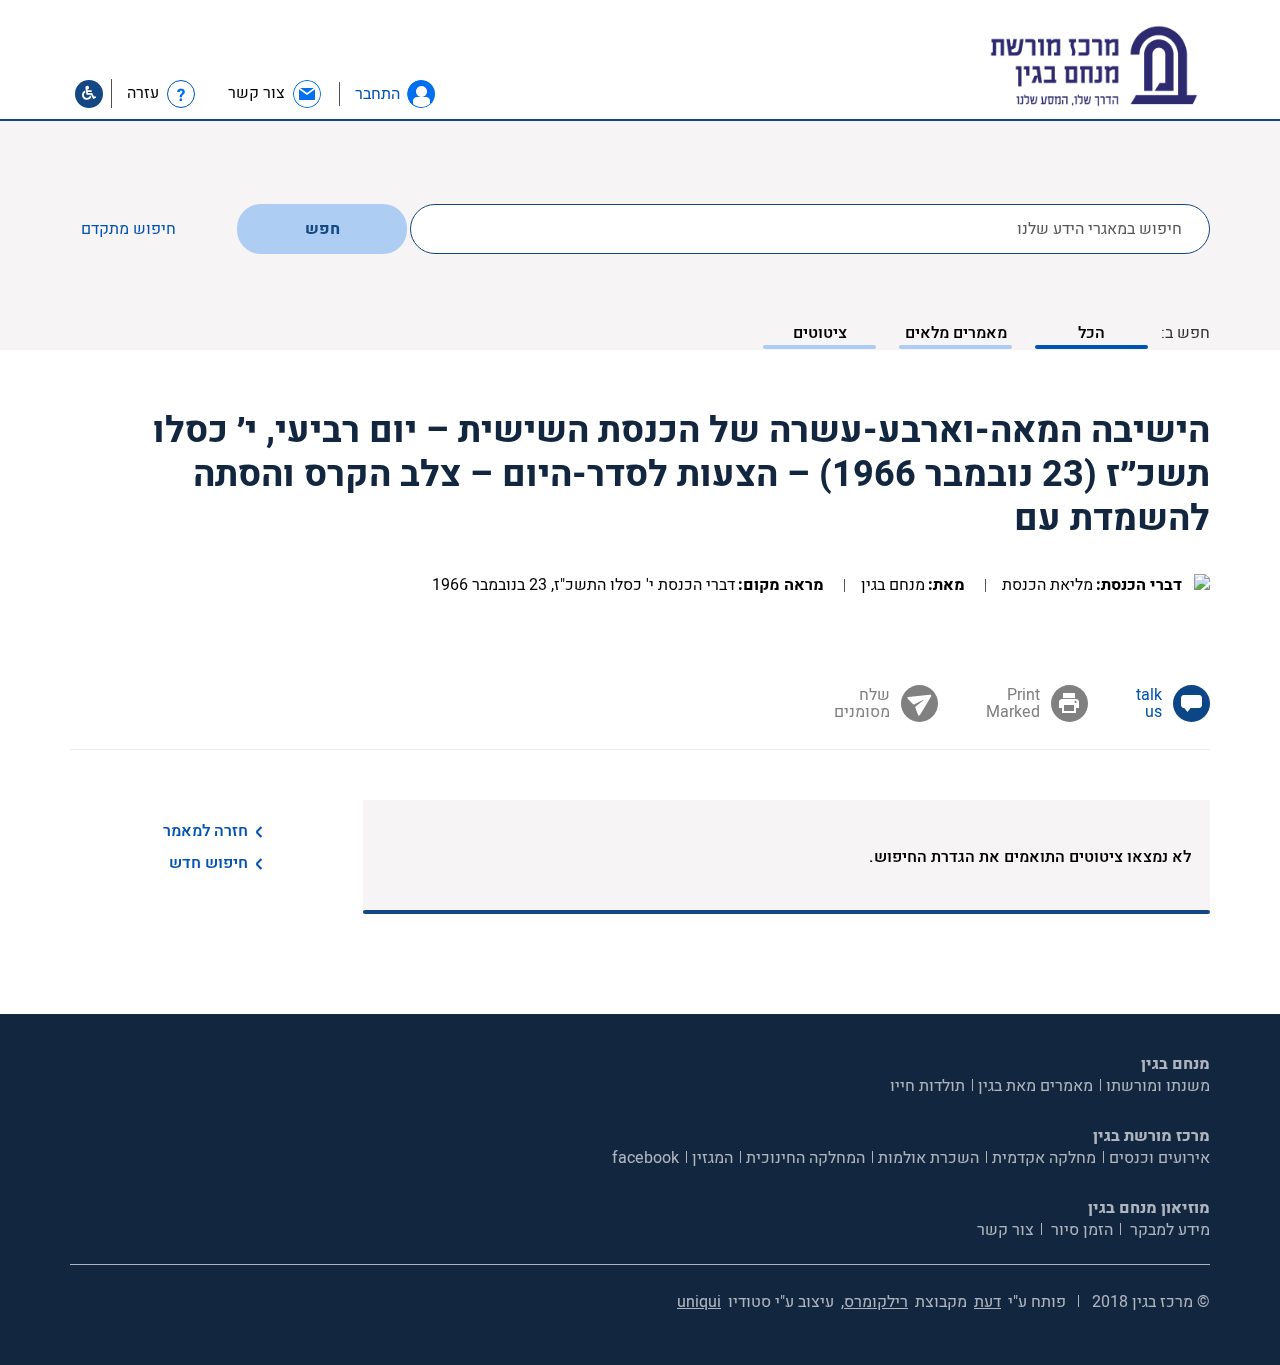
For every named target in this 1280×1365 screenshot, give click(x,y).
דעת (987, 1302)
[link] (275, 93)
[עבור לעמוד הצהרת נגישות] (89, 94)
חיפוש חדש (208, 863)
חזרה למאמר (205, 831)
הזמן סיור (1080, 1230)
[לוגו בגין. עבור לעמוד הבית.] (1128, 66)
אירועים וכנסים (1159, 1158)
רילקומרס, (874, 1302)
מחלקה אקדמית (1044, 1158)
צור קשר (1005, 1230)
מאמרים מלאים (956, 333)
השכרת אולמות (928, 1158)
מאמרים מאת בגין (1035, 1086)
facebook (645, 1158)
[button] (421, 94)
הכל (1091, 333)
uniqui (699, 1302)
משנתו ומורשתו (1158, 1086)
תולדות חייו (927, 1086)
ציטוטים (820, 333)
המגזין (712, 1158)
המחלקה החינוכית (805, 1158)
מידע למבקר (1168, 1230)
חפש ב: (1185, 333)
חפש (322, 229)
